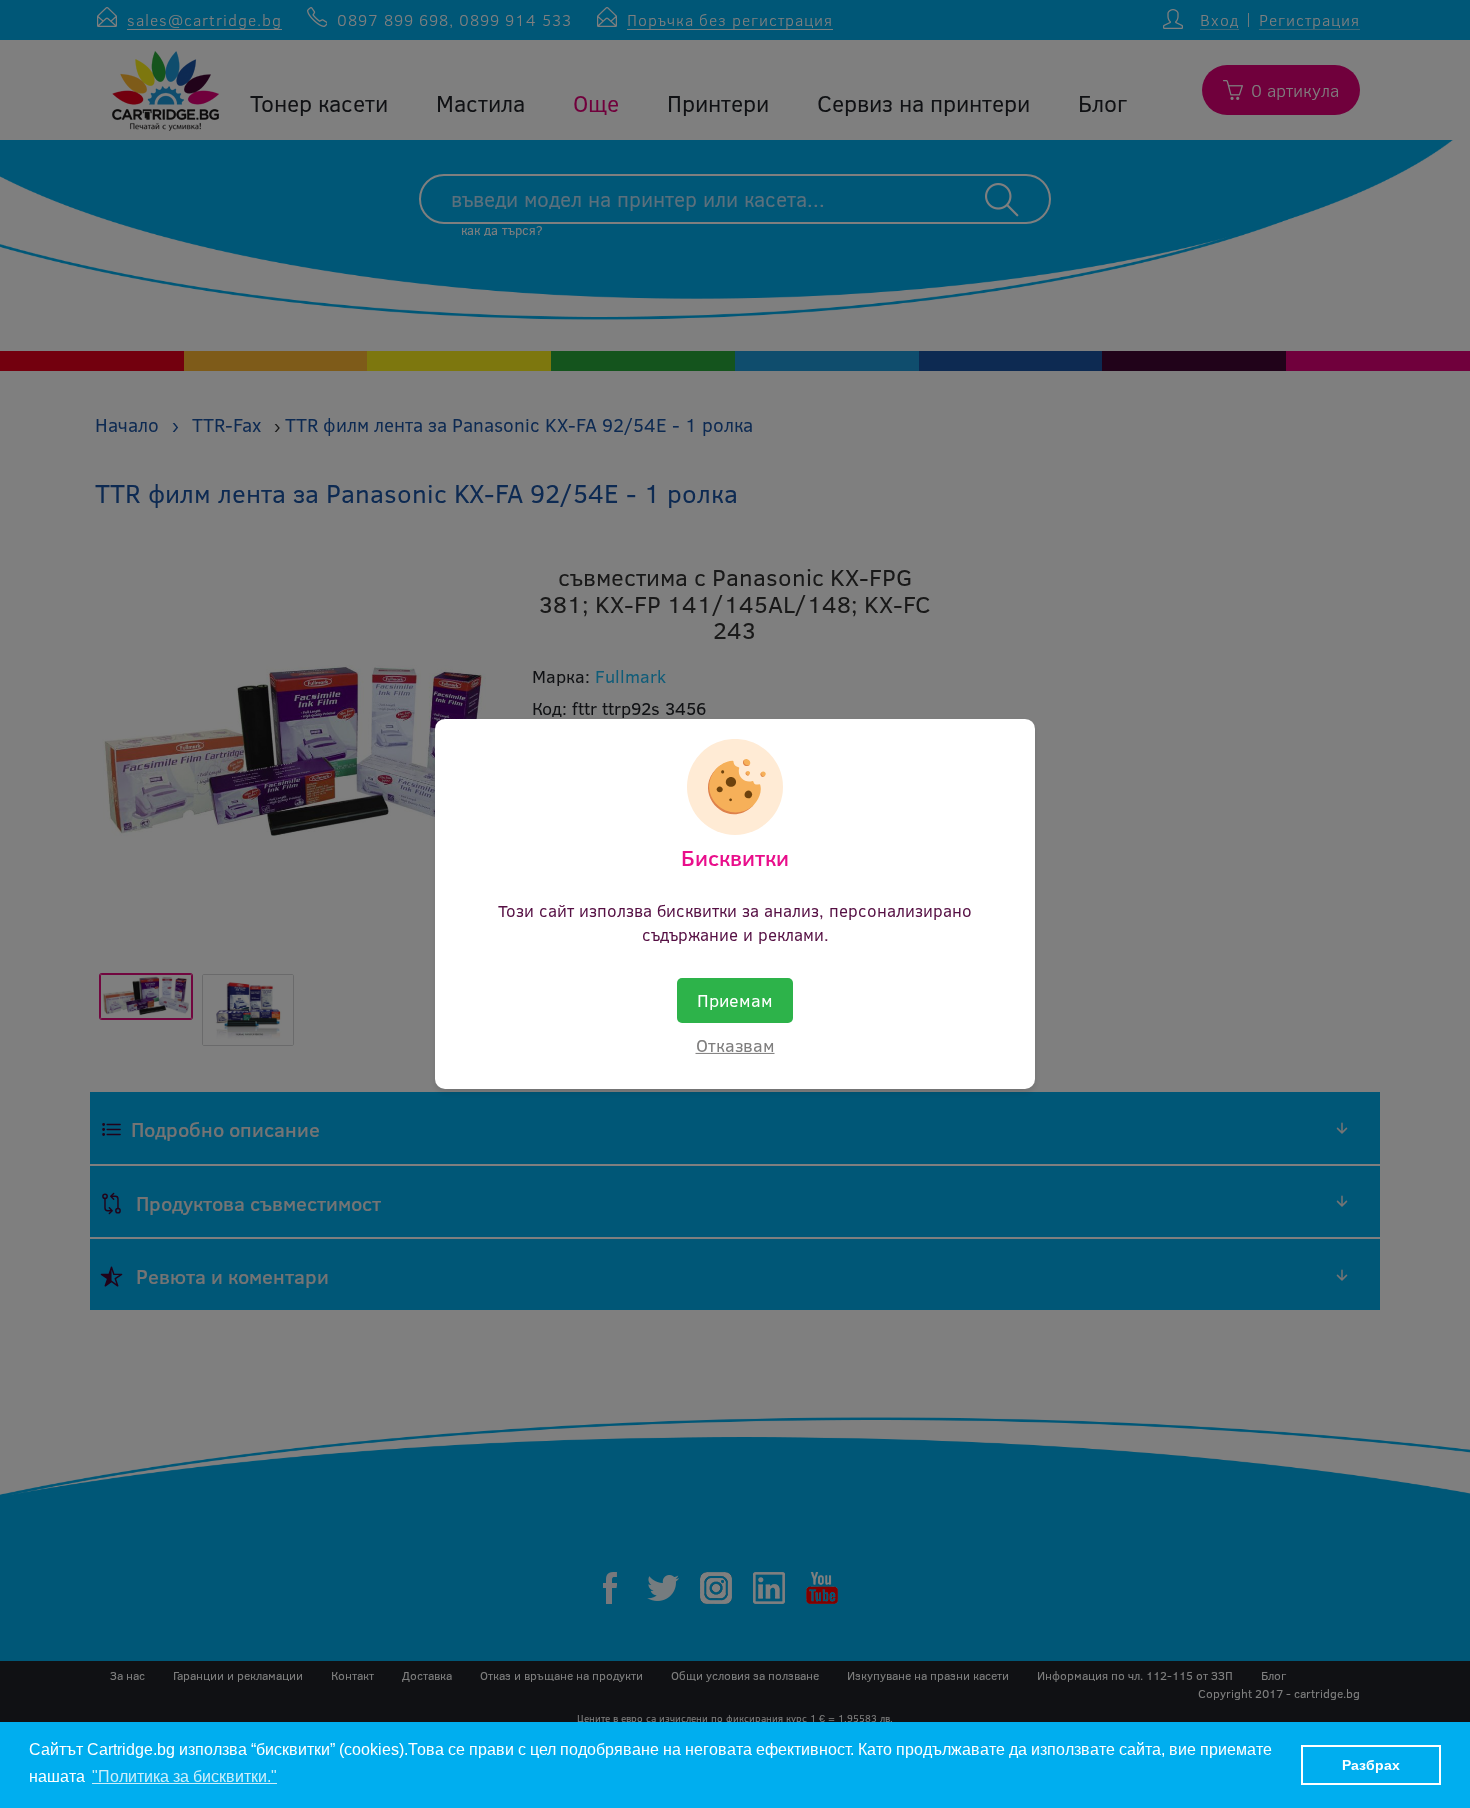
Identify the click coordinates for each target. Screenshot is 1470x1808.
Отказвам (735, 1045)
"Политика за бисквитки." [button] (184, 1776)
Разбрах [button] (1371, 1765)
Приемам (735, 1000)
